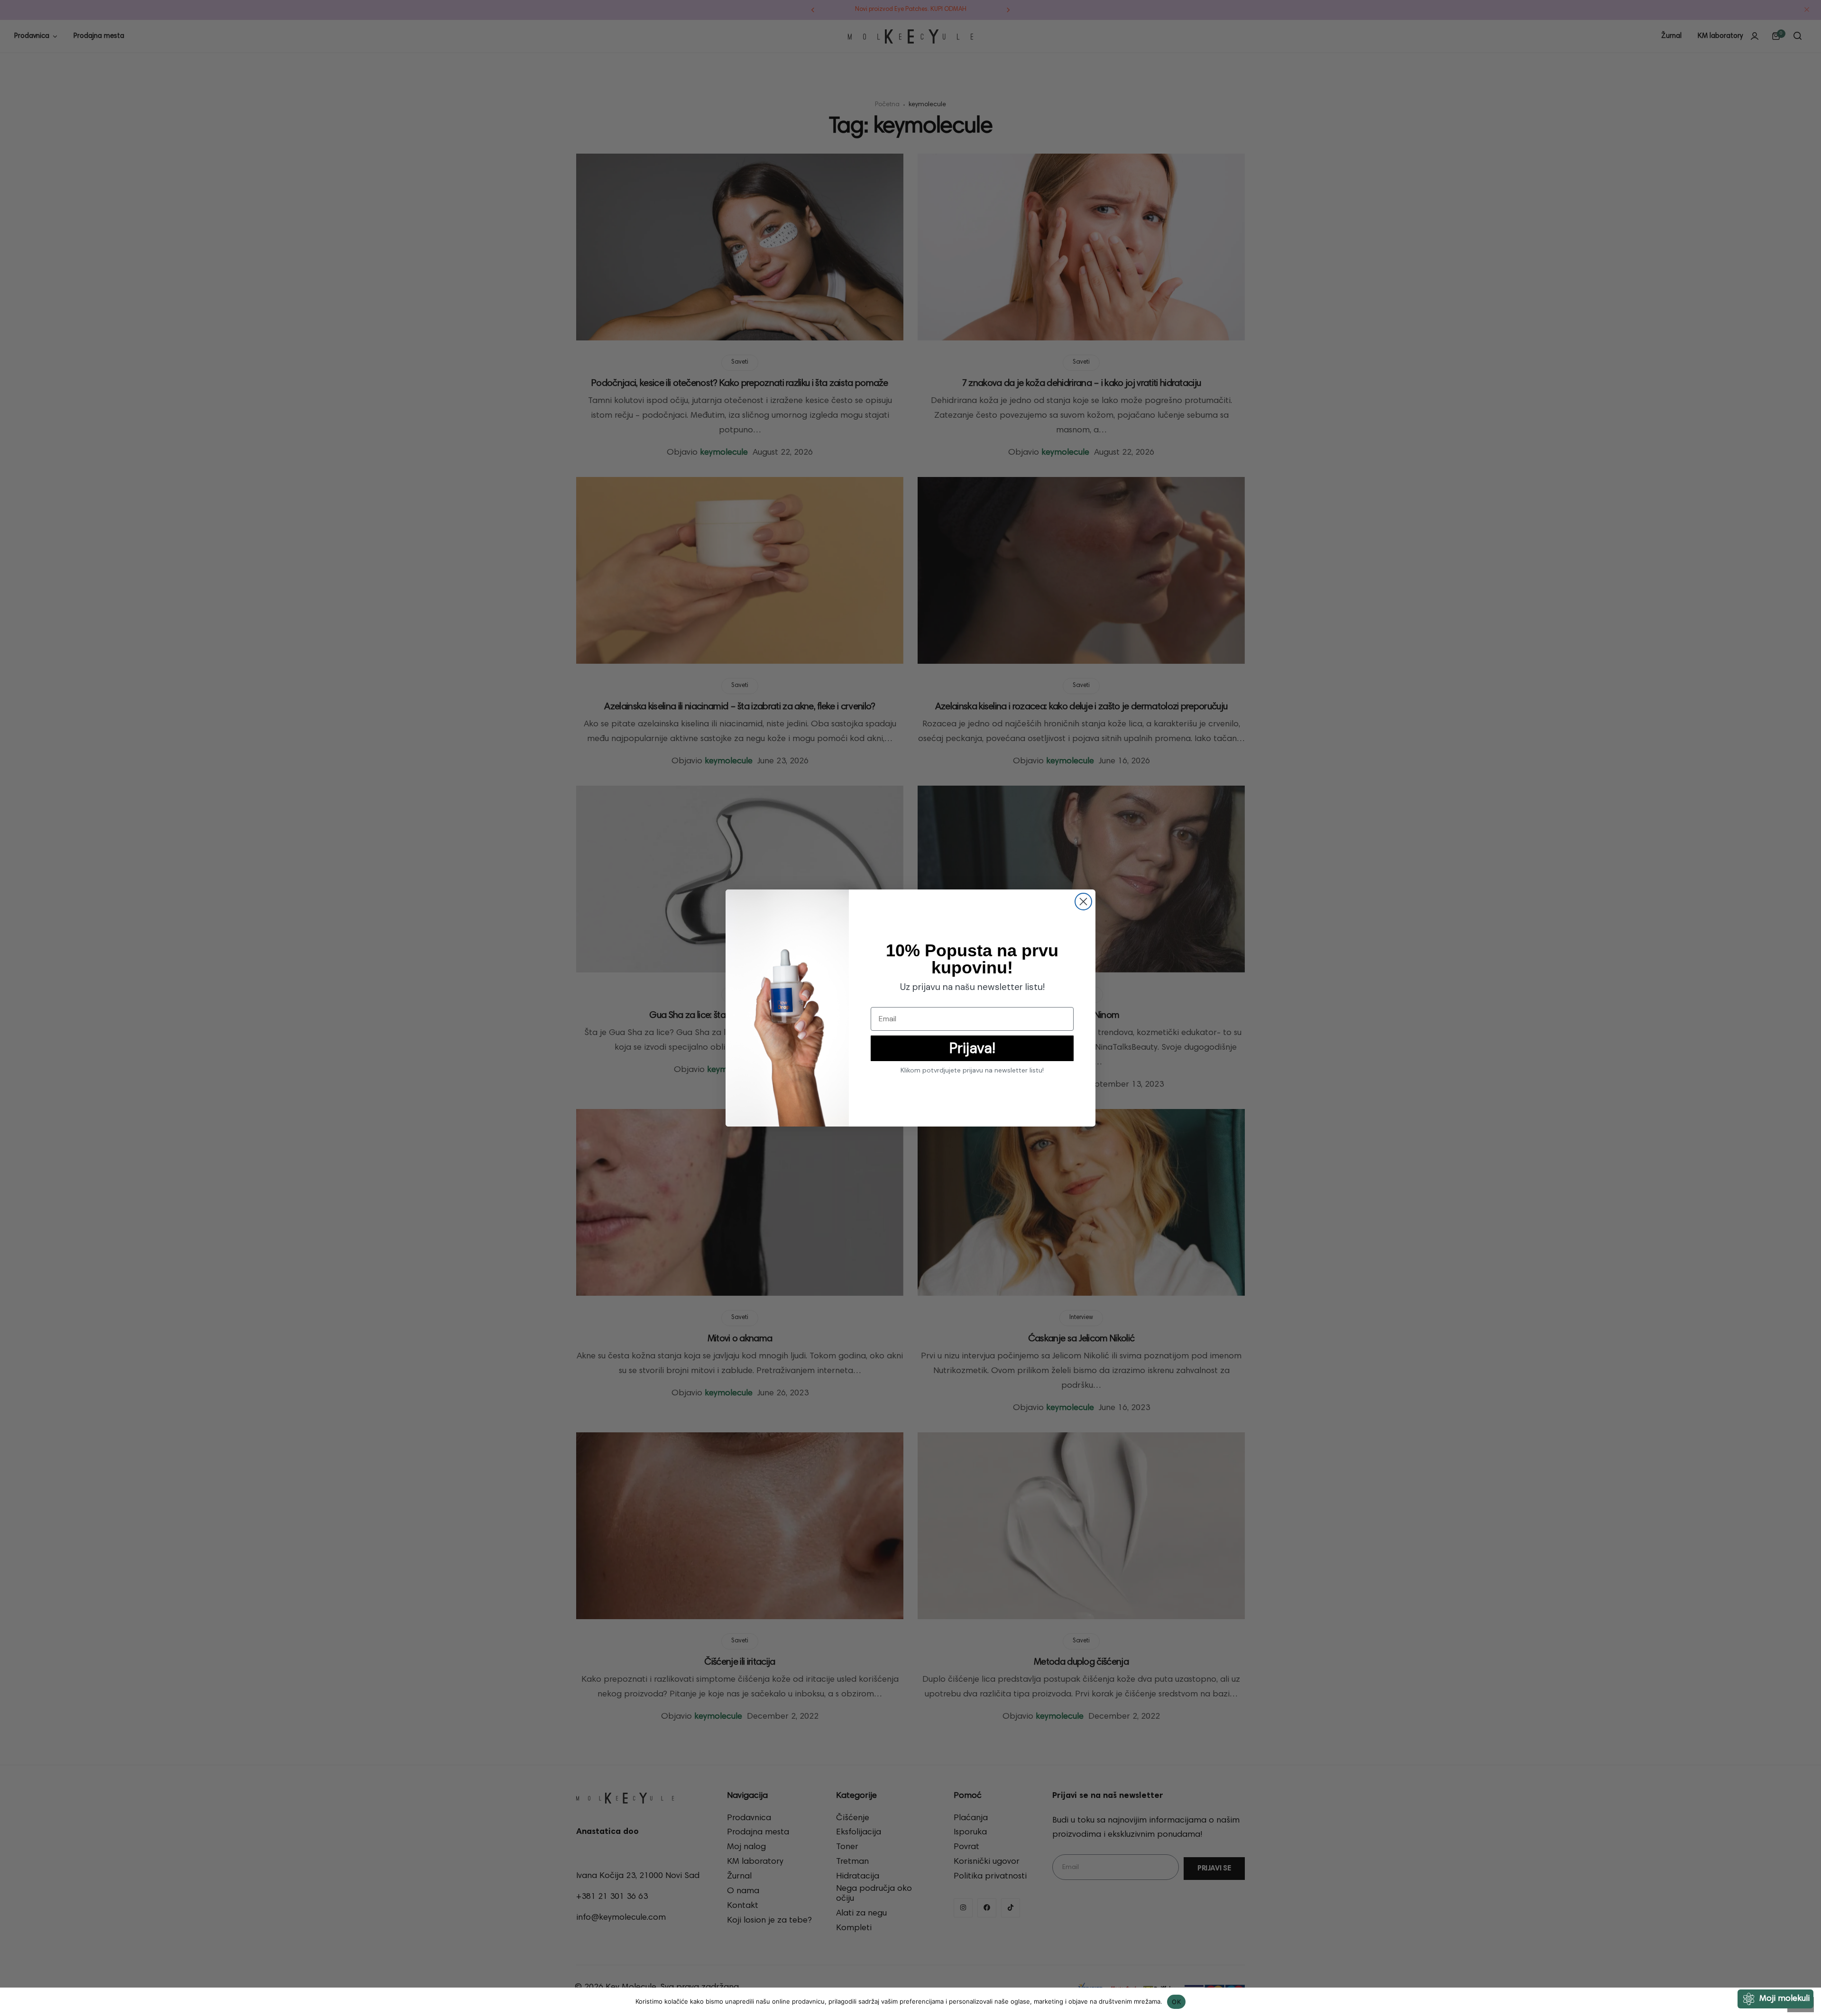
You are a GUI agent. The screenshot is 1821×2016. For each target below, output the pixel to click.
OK (1176, 2002)
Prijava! (972, 1048)
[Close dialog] (1083, 902)
